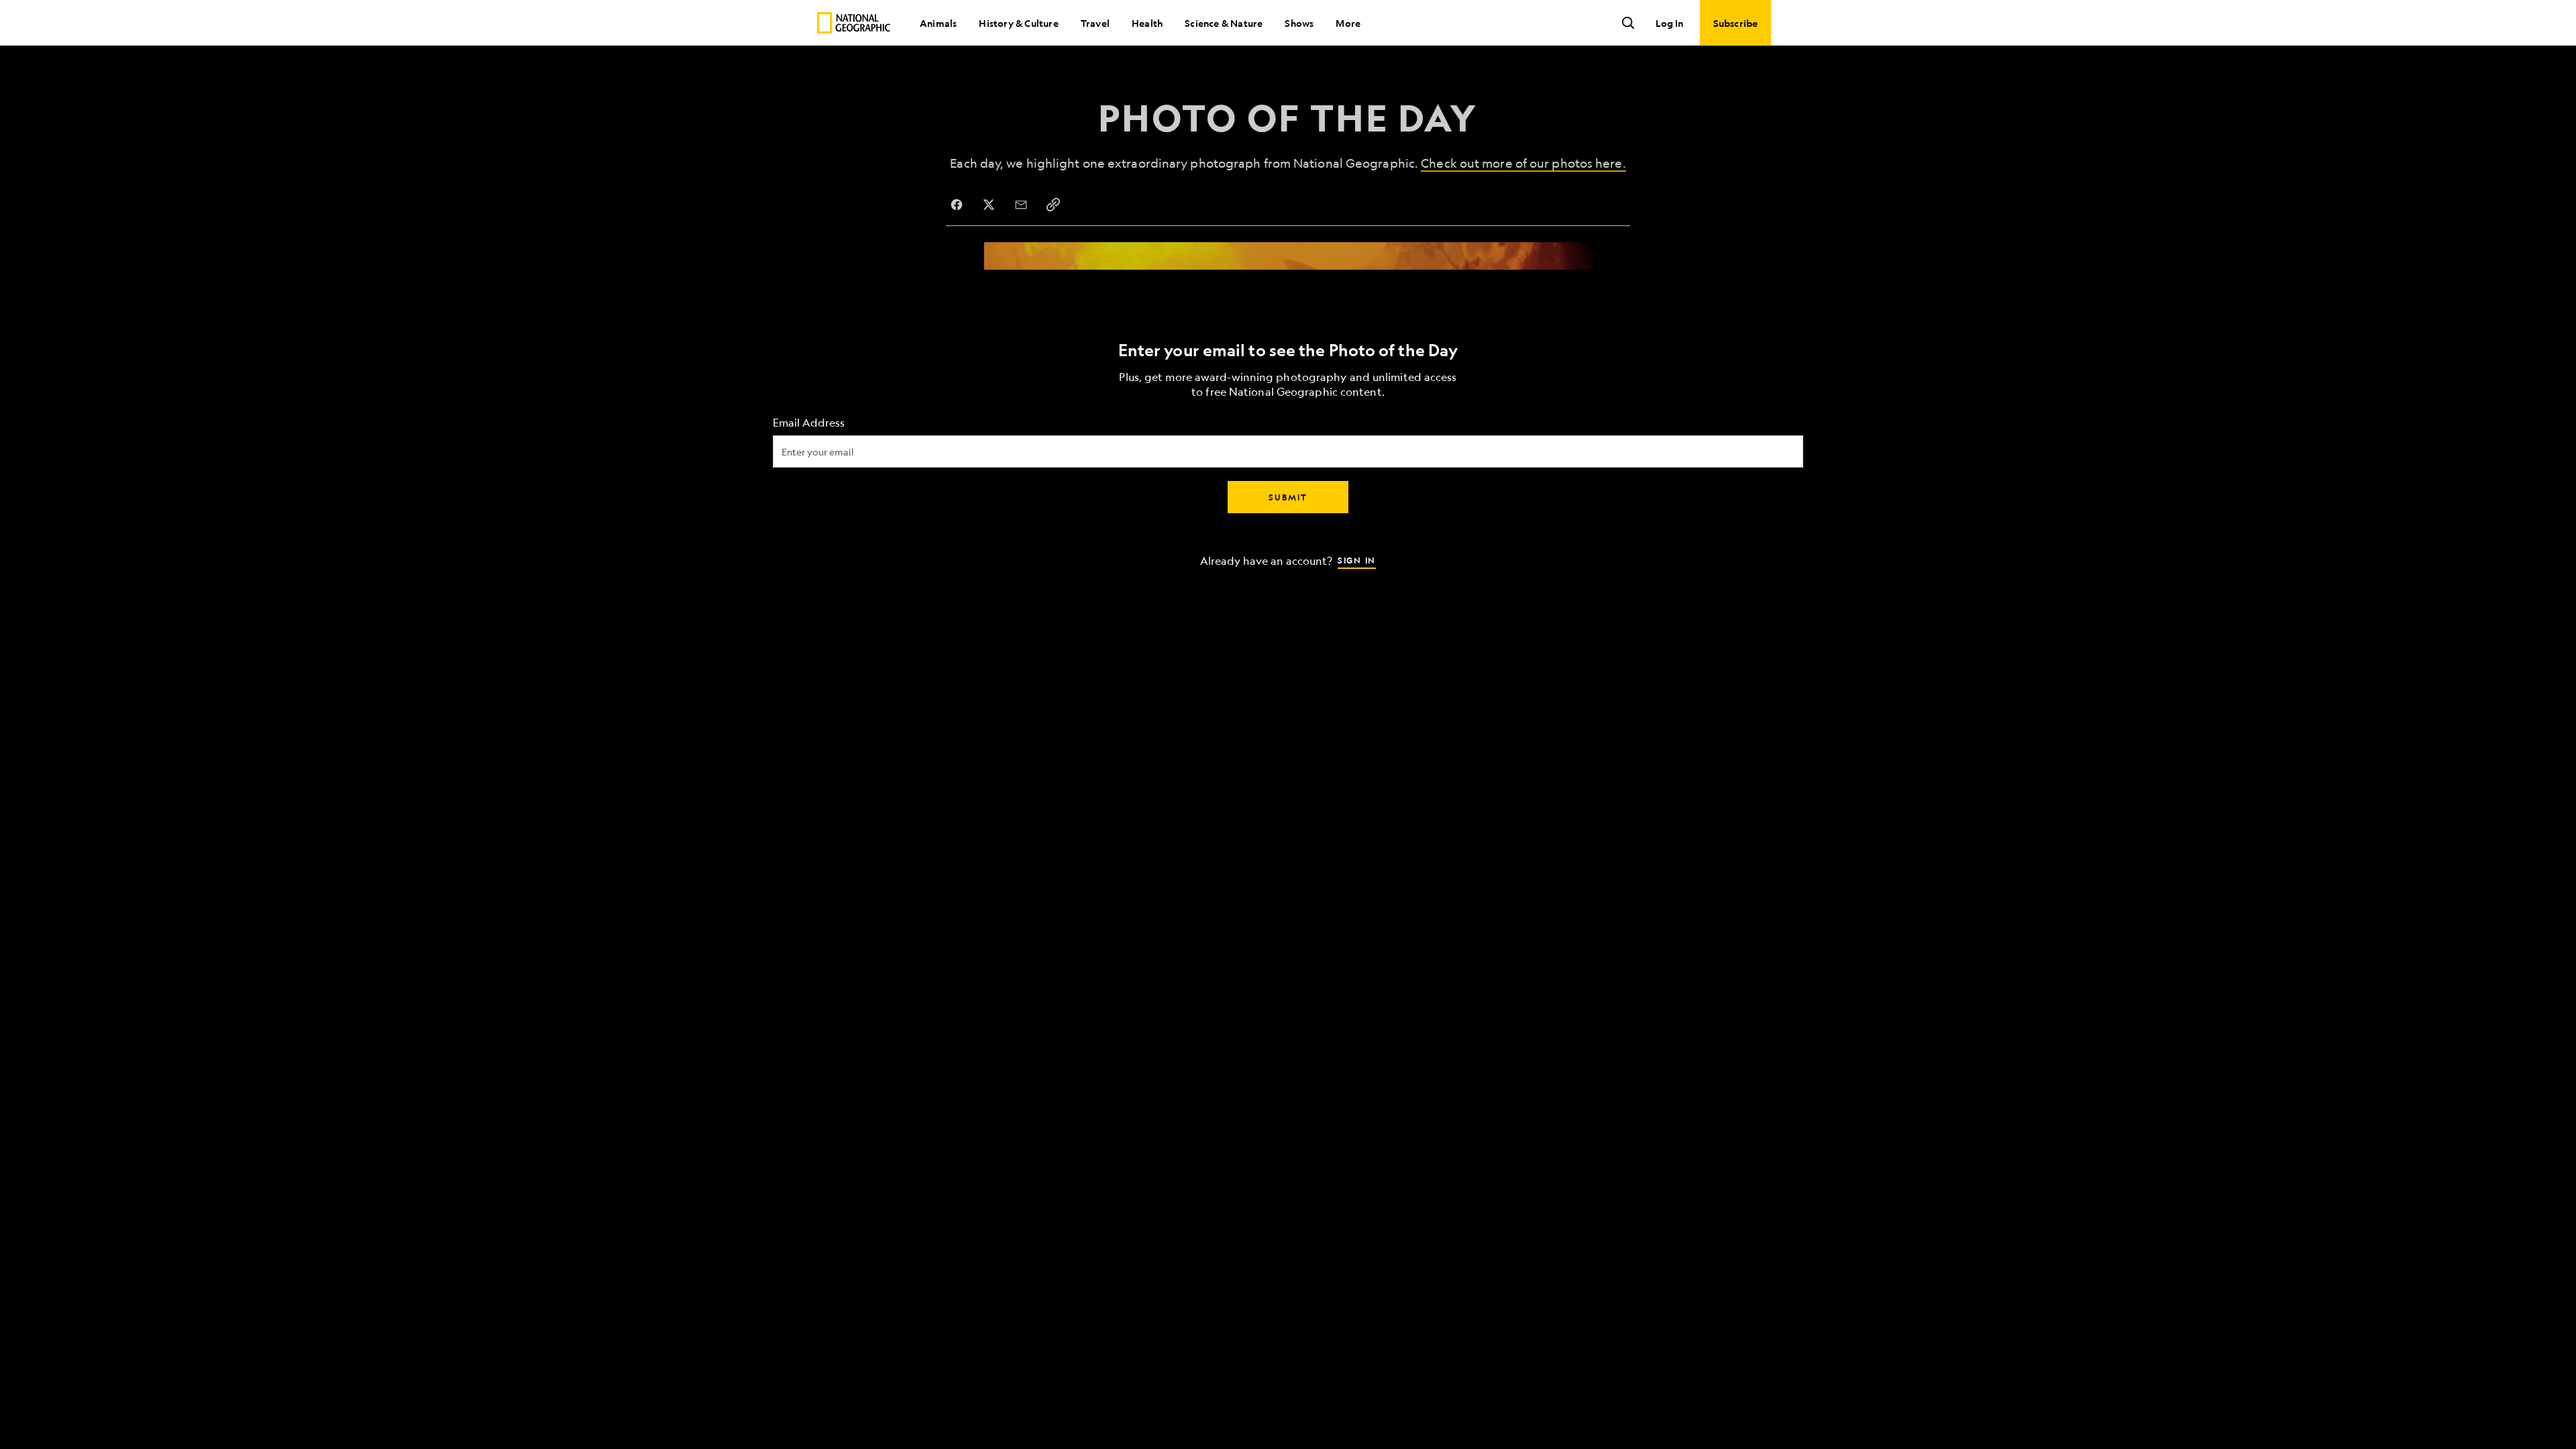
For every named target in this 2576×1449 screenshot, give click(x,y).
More (1348, 23)
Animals (938, 23)
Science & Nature (1224, 23)
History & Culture (1018, 23)
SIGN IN (1357, 560)
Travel (1095, 23)
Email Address (809, 423)
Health (1147, 23)
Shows (1299, 23)
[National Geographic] (854, 23)
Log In (1669, 23)
